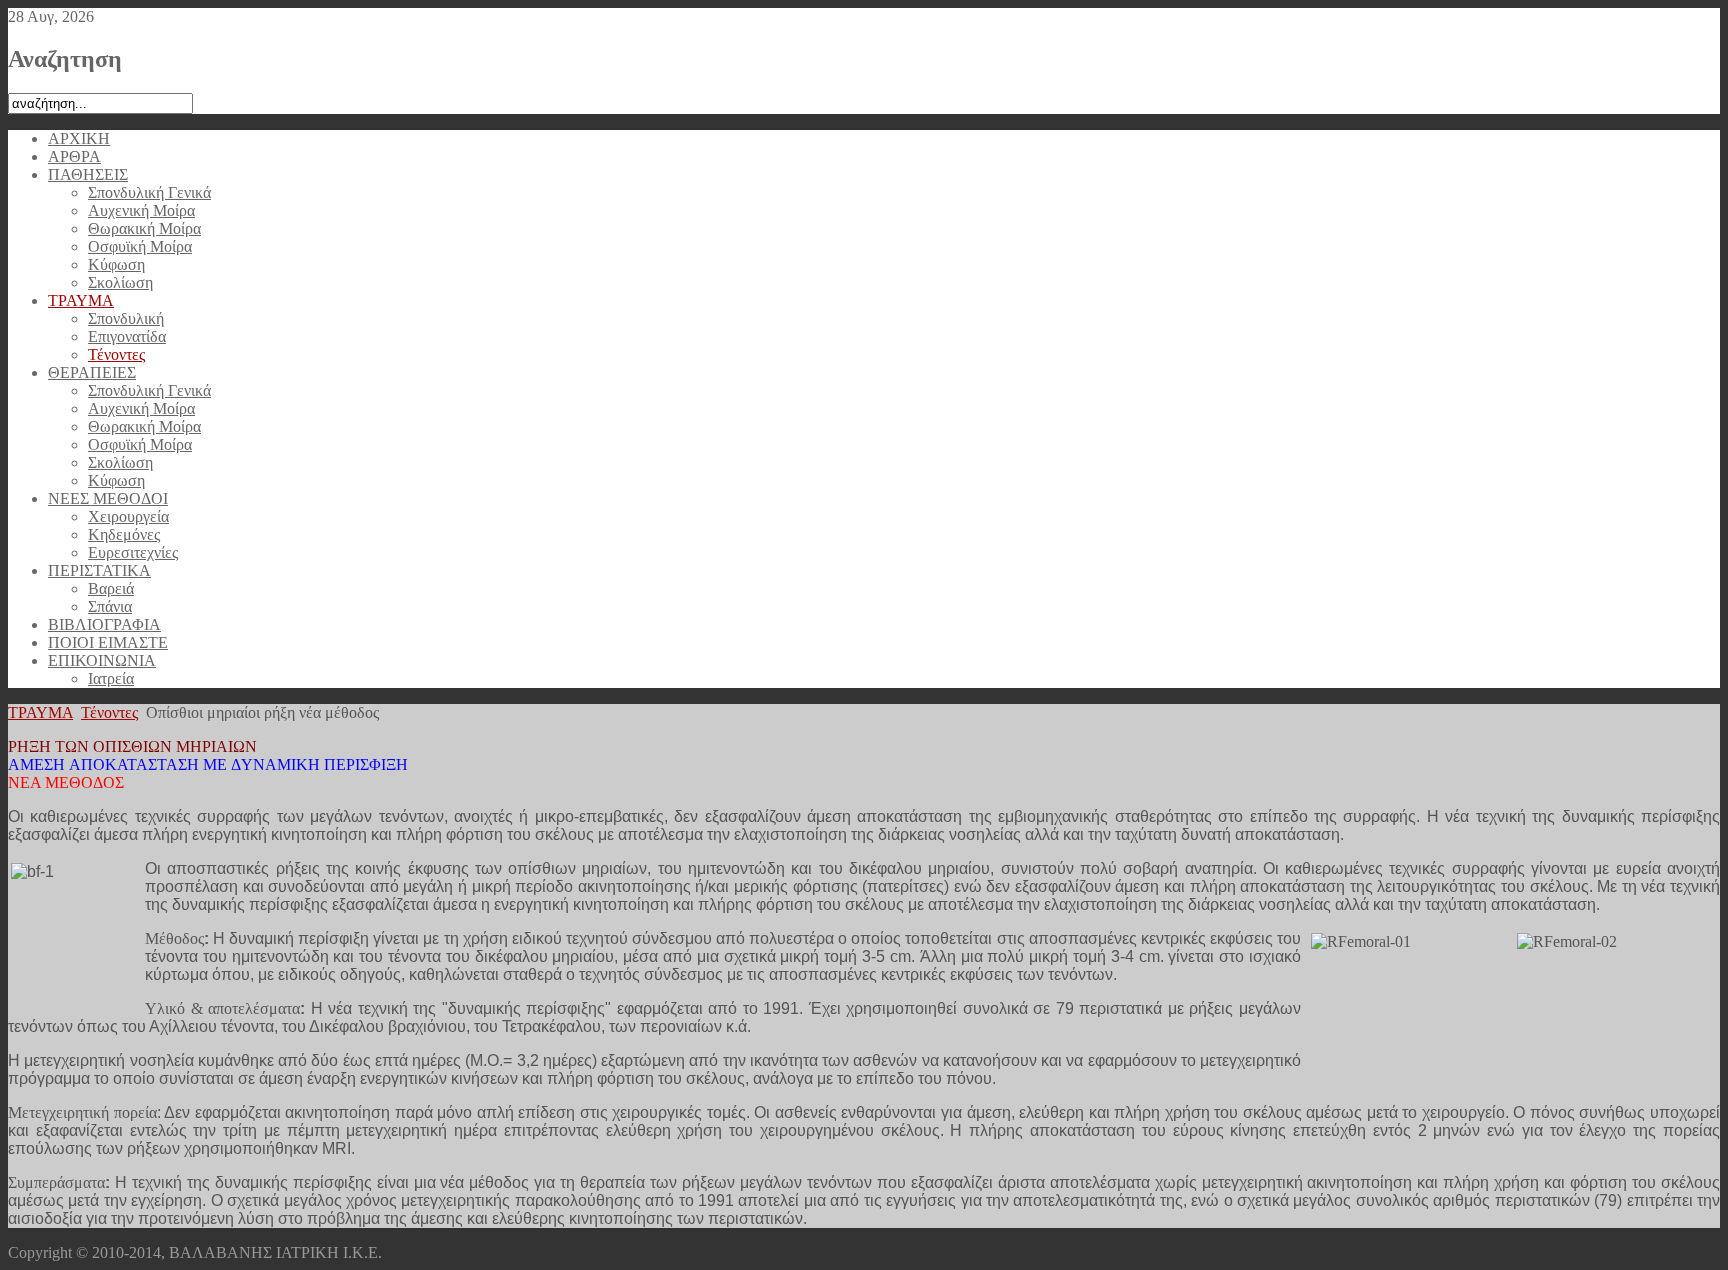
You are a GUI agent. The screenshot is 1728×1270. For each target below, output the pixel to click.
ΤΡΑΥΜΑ (40, 712)
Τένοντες (109, 712)
